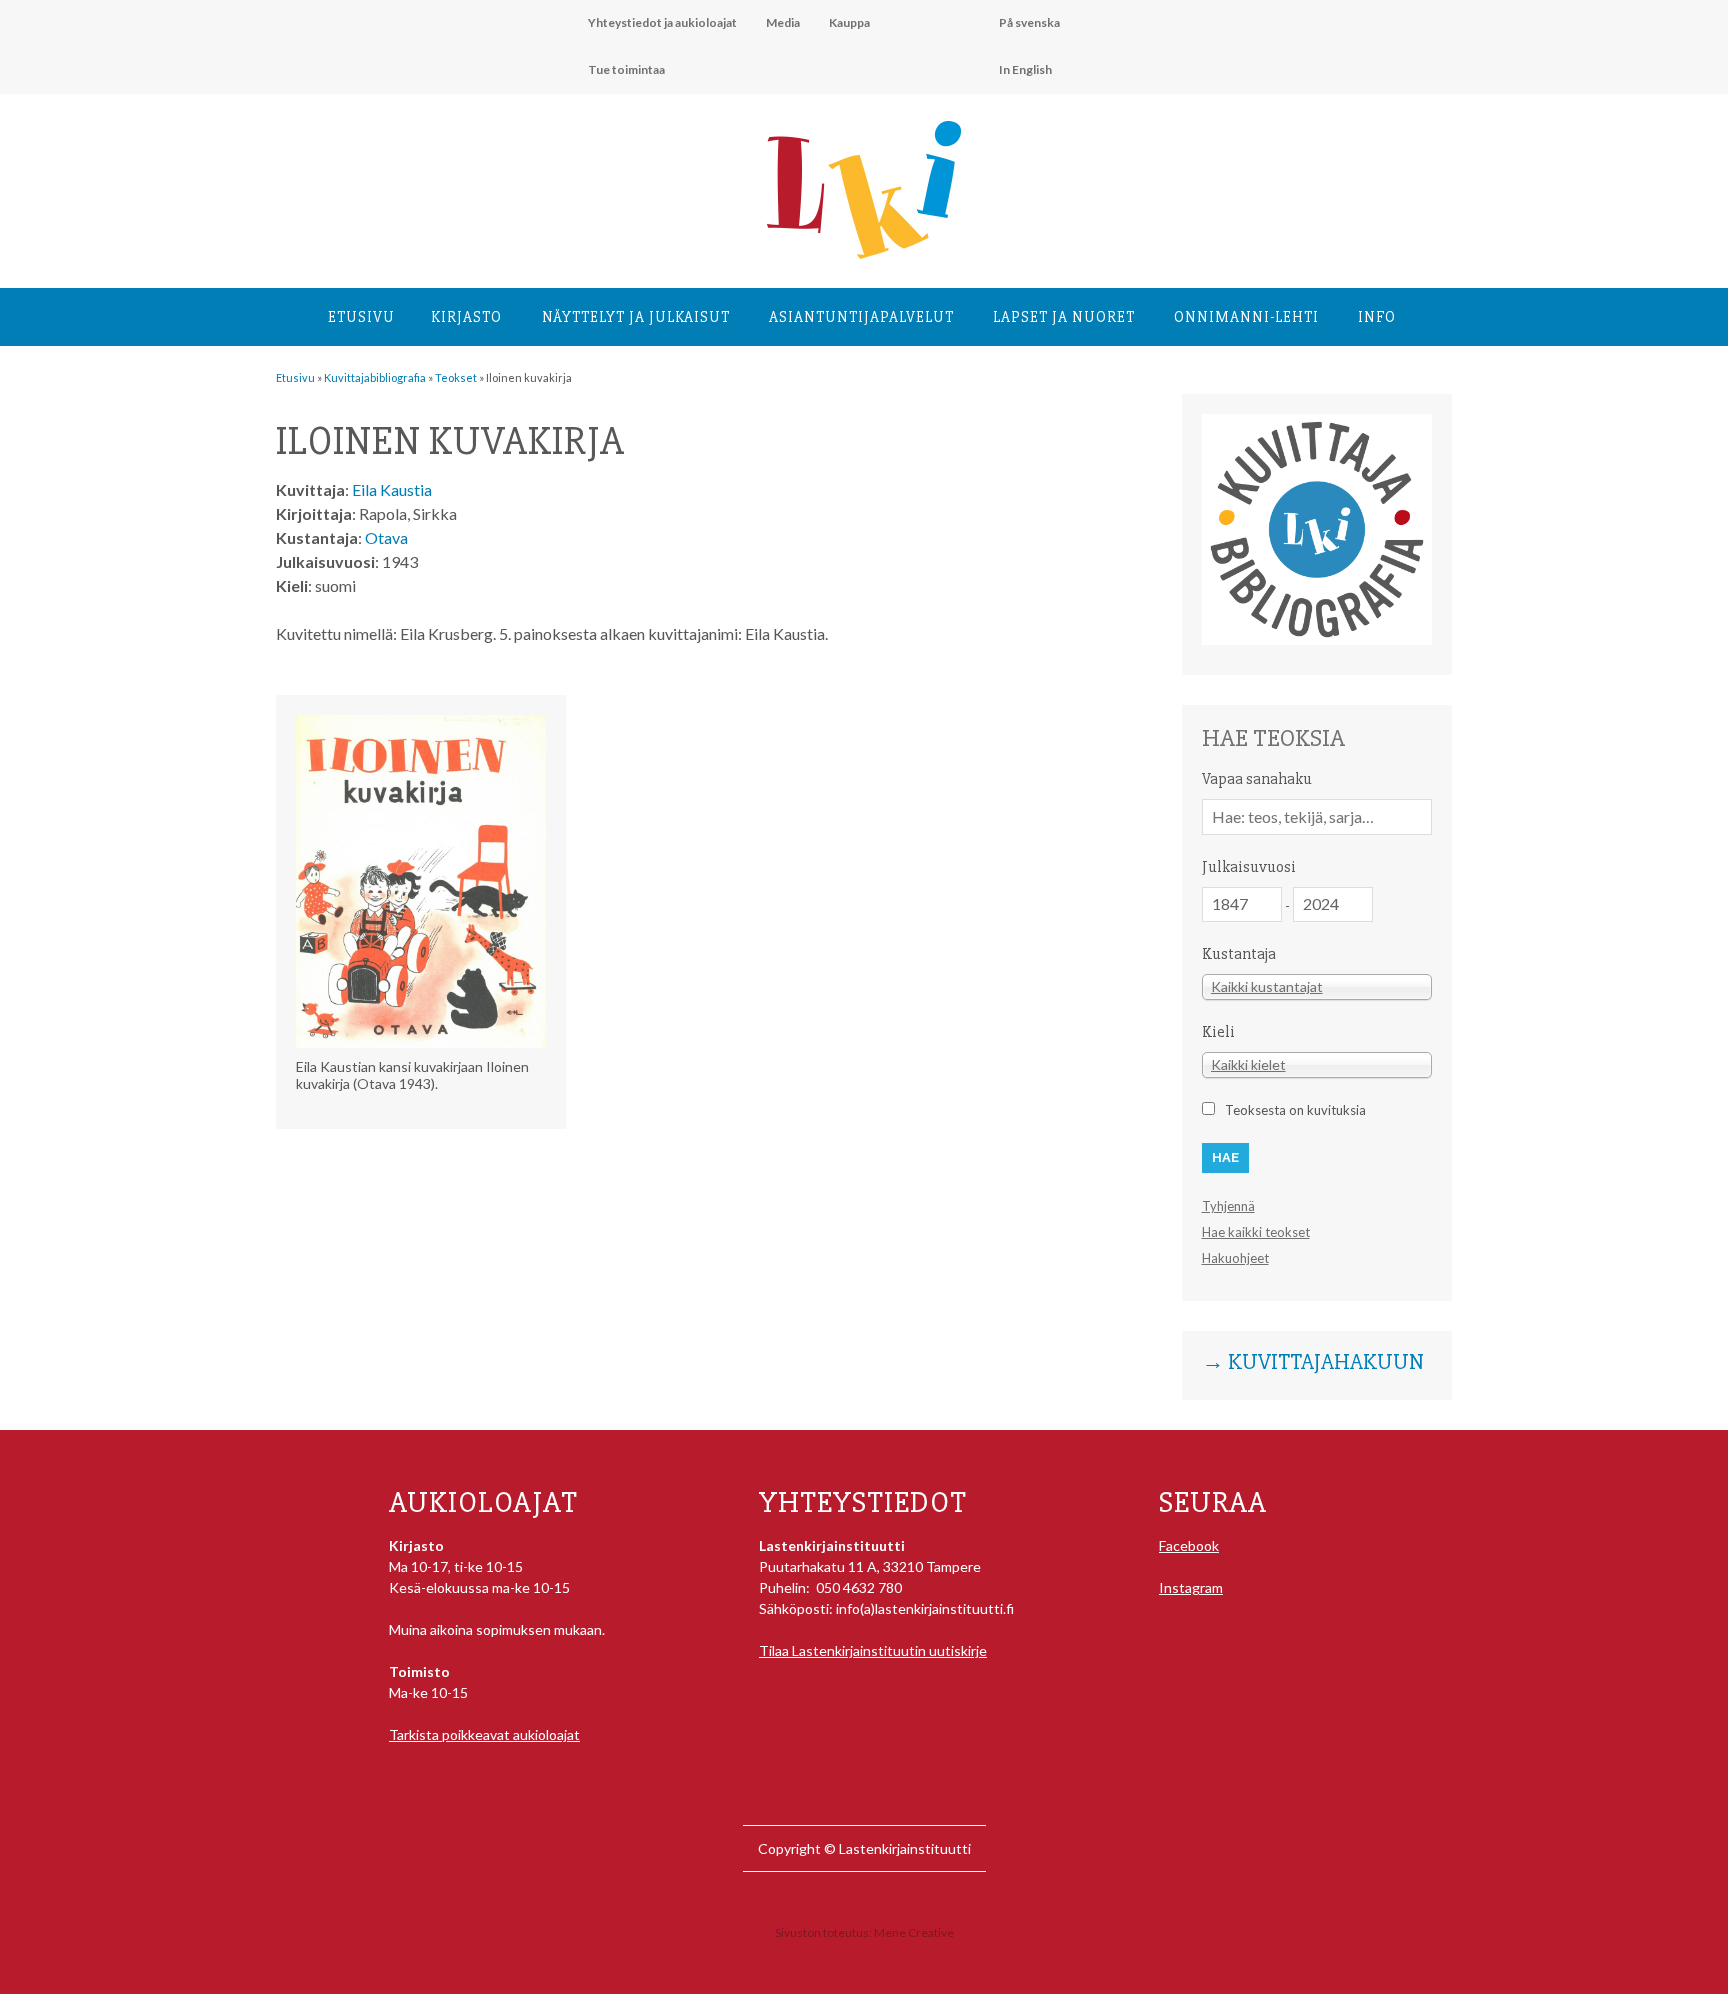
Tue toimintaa (626, 69)
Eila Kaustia (392, 489)
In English (1025, 69)
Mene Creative (914, 1932)
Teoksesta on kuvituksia (1295, 1110)
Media (783, 22)
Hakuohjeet (1235, 1258)
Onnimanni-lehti (1246, 317)
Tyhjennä (1228, 1206)
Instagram (1191, 1587)
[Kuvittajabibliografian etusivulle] (1317, 639)
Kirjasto (466, 317)
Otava (386, 537)
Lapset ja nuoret (1064, 317)
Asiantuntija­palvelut (861, 317)
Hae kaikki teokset (1256, 1232)
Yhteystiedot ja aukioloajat (662, 22)
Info (1377, 317)
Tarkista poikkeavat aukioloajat (484, 1734)
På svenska (1029, 22)
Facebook (1189, 1545)
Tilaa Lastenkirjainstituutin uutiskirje (873, 1650)
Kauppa (849, 22)
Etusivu (361, 317)
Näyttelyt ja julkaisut (636, 317)
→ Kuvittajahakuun (1313, 1363)
